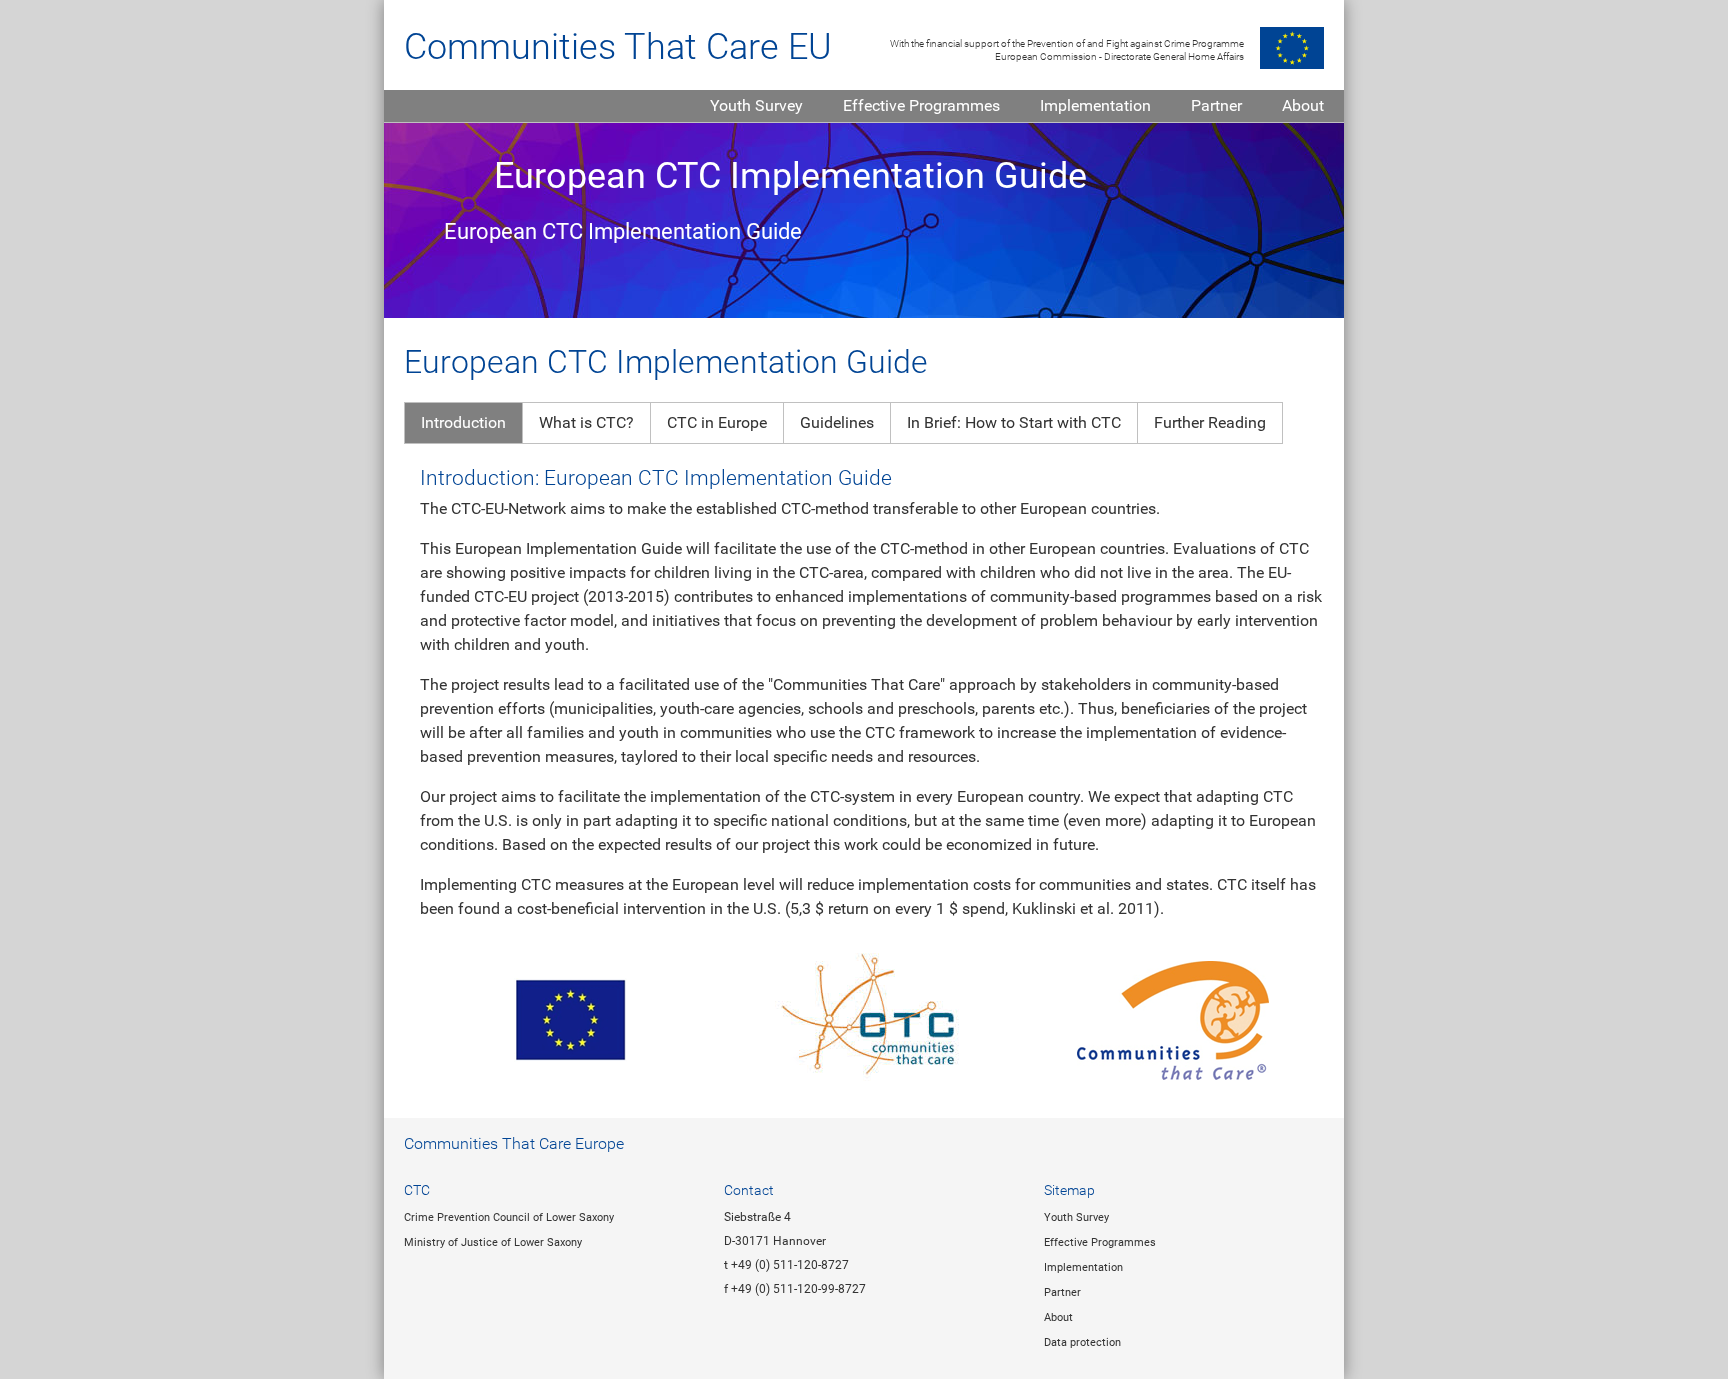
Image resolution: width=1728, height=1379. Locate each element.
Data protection (1082, 1342)
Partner (1216, 105)
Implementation (1095, 105)
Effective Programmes (921, 105)
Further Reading (1210, 422)
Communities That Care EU (618, 47)
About (1303, 105)
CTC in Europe (717, 422)
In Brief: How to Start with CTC (1014, 422)
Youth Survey (756, 105)
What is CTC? (586, 422)
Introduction (463, 422)
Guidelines (837, 422)
